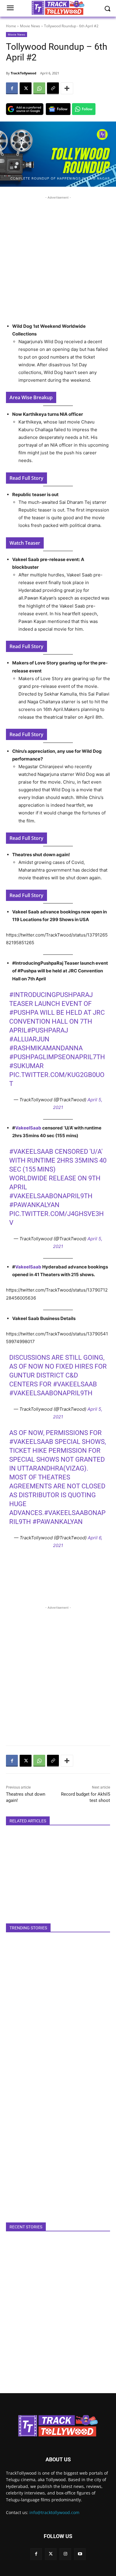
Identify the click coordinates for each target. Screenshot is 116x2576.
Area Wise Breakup (31, 397)
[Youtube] (80, 2554)
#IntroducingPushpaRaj (51, 995)
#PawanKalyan (34, 1205)
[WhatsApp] (39, 88)
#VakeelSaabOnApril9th (51, 1196)
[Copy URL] (53, 88)
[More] (67, 88)
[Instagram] (65, 2554)
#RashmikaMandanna (46, 1048)
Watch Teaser (25, 543)
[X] (26, 88)
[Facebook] (12, 88)
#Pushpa (24, 1013)
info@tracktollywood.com (54, 2512)
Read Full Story (26, 478)
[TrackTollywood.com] (58, 2426)
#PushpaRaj (48, 1030)
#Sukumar (26, 1066)
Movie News (30, 26)
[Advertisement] (58, 258)
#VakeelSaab (31, 1152)
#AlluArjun (29, 1039)
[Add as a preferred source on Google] (25, 109)
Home (11, 26)
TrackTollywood (23, 73)
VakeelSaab (29, 1128)
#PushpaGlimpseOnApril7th (57, 1057)
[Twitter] (51, 2554)
